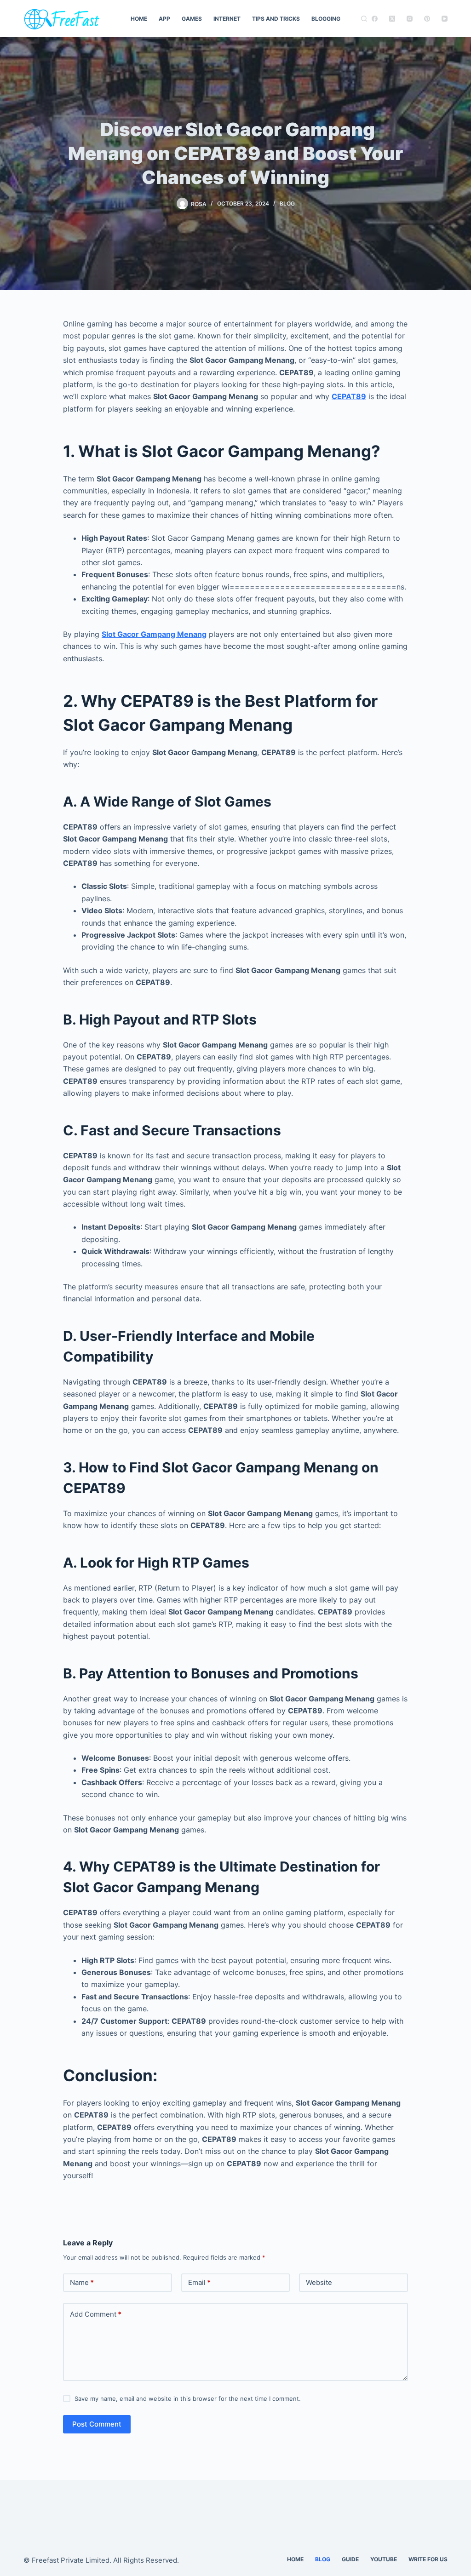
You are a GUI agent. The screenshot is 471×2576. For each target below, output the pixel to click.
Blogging (326, 19)
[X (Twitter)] (392, 19)
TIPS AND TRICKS (276, 19)
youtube (384, 2559)
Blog (287, 203)
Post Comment (97, 2424)
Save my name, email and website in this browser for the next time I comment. (188, 2399)
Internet (227, 19)
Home (139, 19)
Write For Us (428, 2559)
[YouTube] (445, 19)
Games (192, 19)
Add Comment (96, 2314)
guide (350, 2559)
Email (199, 2282)
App (164, 19)
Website (319, 2282)
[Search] (364, 19)
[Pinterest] (427, 19)
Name (82, 2282)
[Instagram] (410, 19)
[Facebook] (375, 19)
